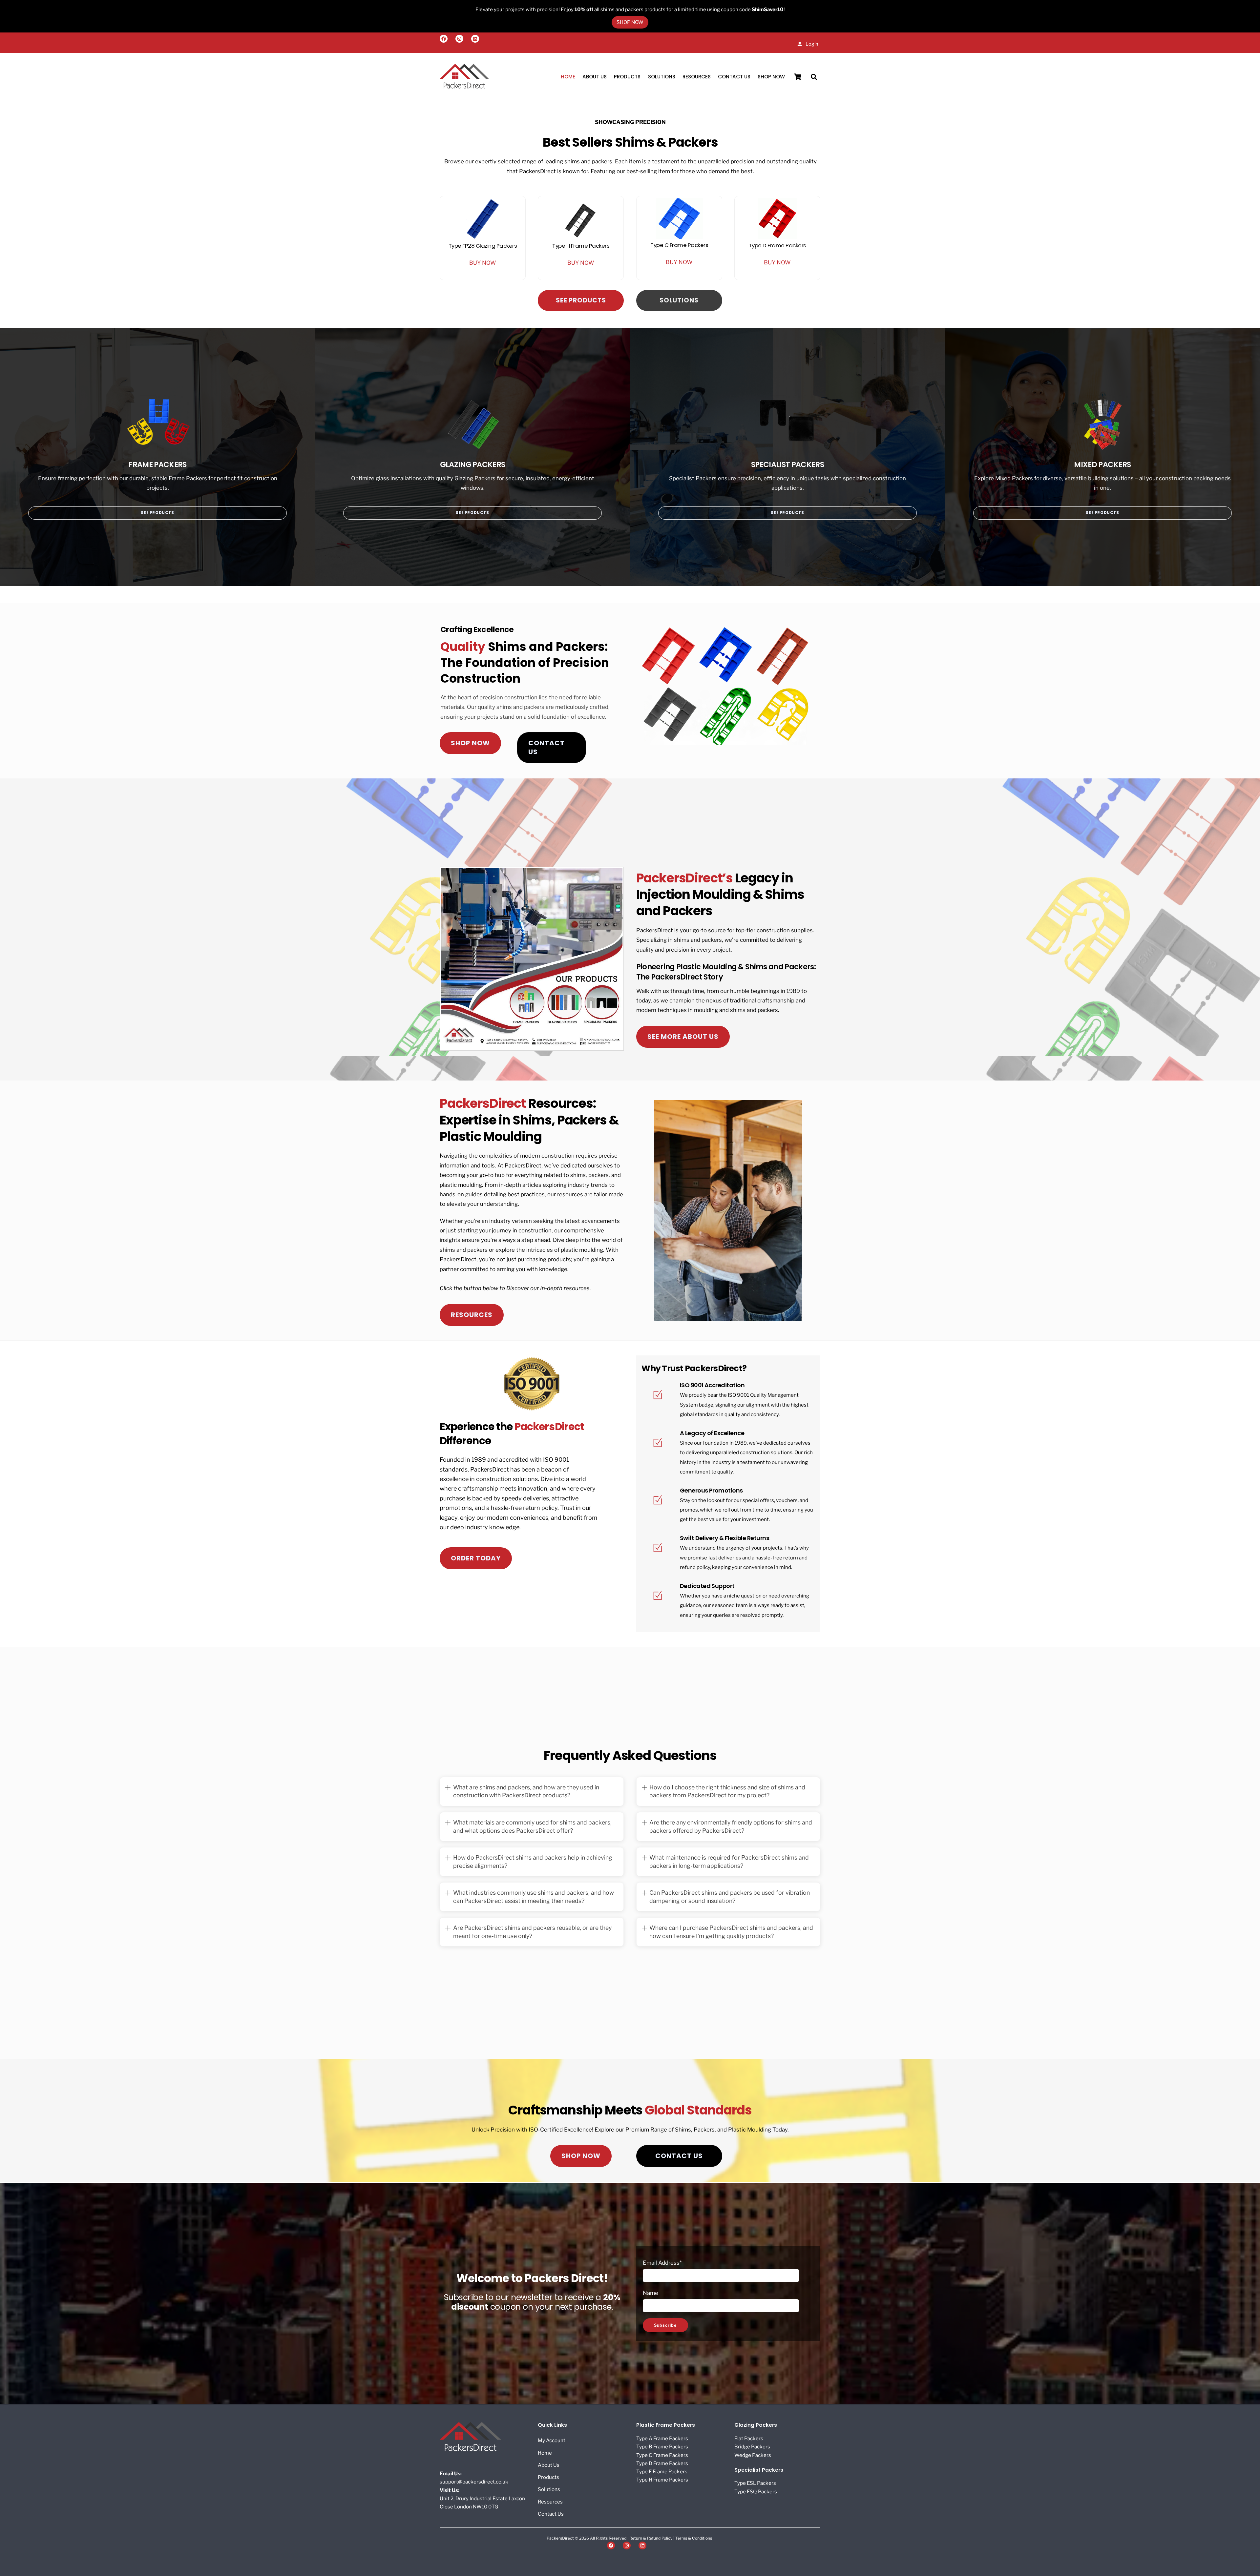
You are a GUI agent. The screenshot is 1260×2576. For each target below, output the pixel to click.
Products (627, 77)
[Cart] (798, 77)
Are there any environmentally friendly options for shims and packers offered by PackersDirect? (731, 1826)
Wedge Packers (753, 2455)
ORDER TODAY (476, 1558)
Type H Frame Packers (581, 246)
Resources (697, 77)
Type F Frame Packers (662, 2472)
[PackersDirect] (464, 87)
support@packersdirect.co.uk (474, 2482)
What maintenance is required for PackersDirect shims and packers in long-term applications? (729, 1862)
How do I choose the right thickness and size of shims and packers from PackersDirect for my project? (727, 1791)
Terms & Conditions (694, 2538)
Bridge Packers (752, 2447)
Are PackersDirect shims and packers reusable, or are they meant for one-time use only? (532, 1932)
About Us (549, 2465)
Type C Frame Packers (679, 245)
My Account (552, 2440)
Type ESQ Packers (756, 2492)
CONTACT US (546, 747)
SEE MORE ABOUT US (683, 1037)
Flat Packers (749, 2438)
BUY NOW (483, 263)
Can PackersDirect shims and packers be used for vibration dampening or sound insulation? (730, 1897)
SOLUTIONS (679, 300)
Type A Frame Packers (662, 2438)
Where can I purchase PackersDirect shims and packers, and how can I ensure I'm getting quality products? (731, 1932)
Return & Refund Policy (651, 2538)
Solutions (662, 77)
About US (595, 77)
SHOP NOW (771, 77)
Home (568, 77)
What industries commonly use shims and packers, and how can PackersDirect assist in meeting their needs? (534, 1897)
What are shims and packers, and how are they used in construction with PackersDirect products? (526, 1791)
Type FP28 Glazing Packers (483, 246)
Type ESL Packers (755, 2483)
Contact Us (734, 77)
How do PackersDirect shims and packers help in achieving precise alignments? (533, 1862)
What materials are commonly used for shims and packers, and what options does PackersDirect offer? (532, 1826)
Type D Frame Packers (777, 245)
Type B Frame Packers (662, 2447)
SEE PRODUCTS (581, 300)
